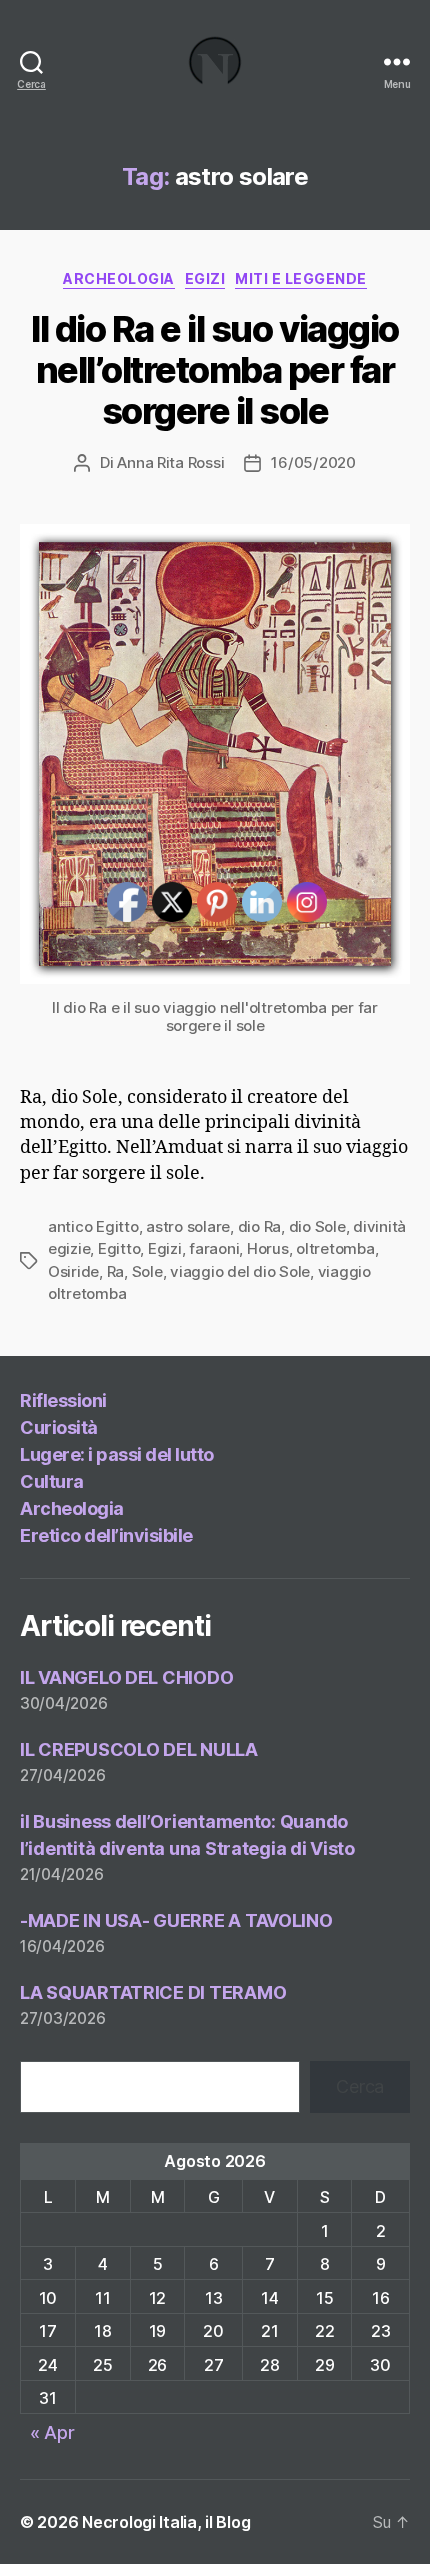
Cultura (52, 1481)
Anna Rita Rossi (170, 462)
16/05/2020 (313, 462)
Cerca (360, 2086)
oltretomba (335, 1248)
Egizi (205, 278)
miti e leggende (301, 278)
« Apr (52, 2432)
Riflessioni (63, 1400)
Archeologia (119, 278)
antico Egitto (93, 1226)
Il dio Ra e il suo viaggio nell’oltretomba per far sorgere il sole (214, 370)
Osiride (73, 1271)
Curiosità (59, 1427)
